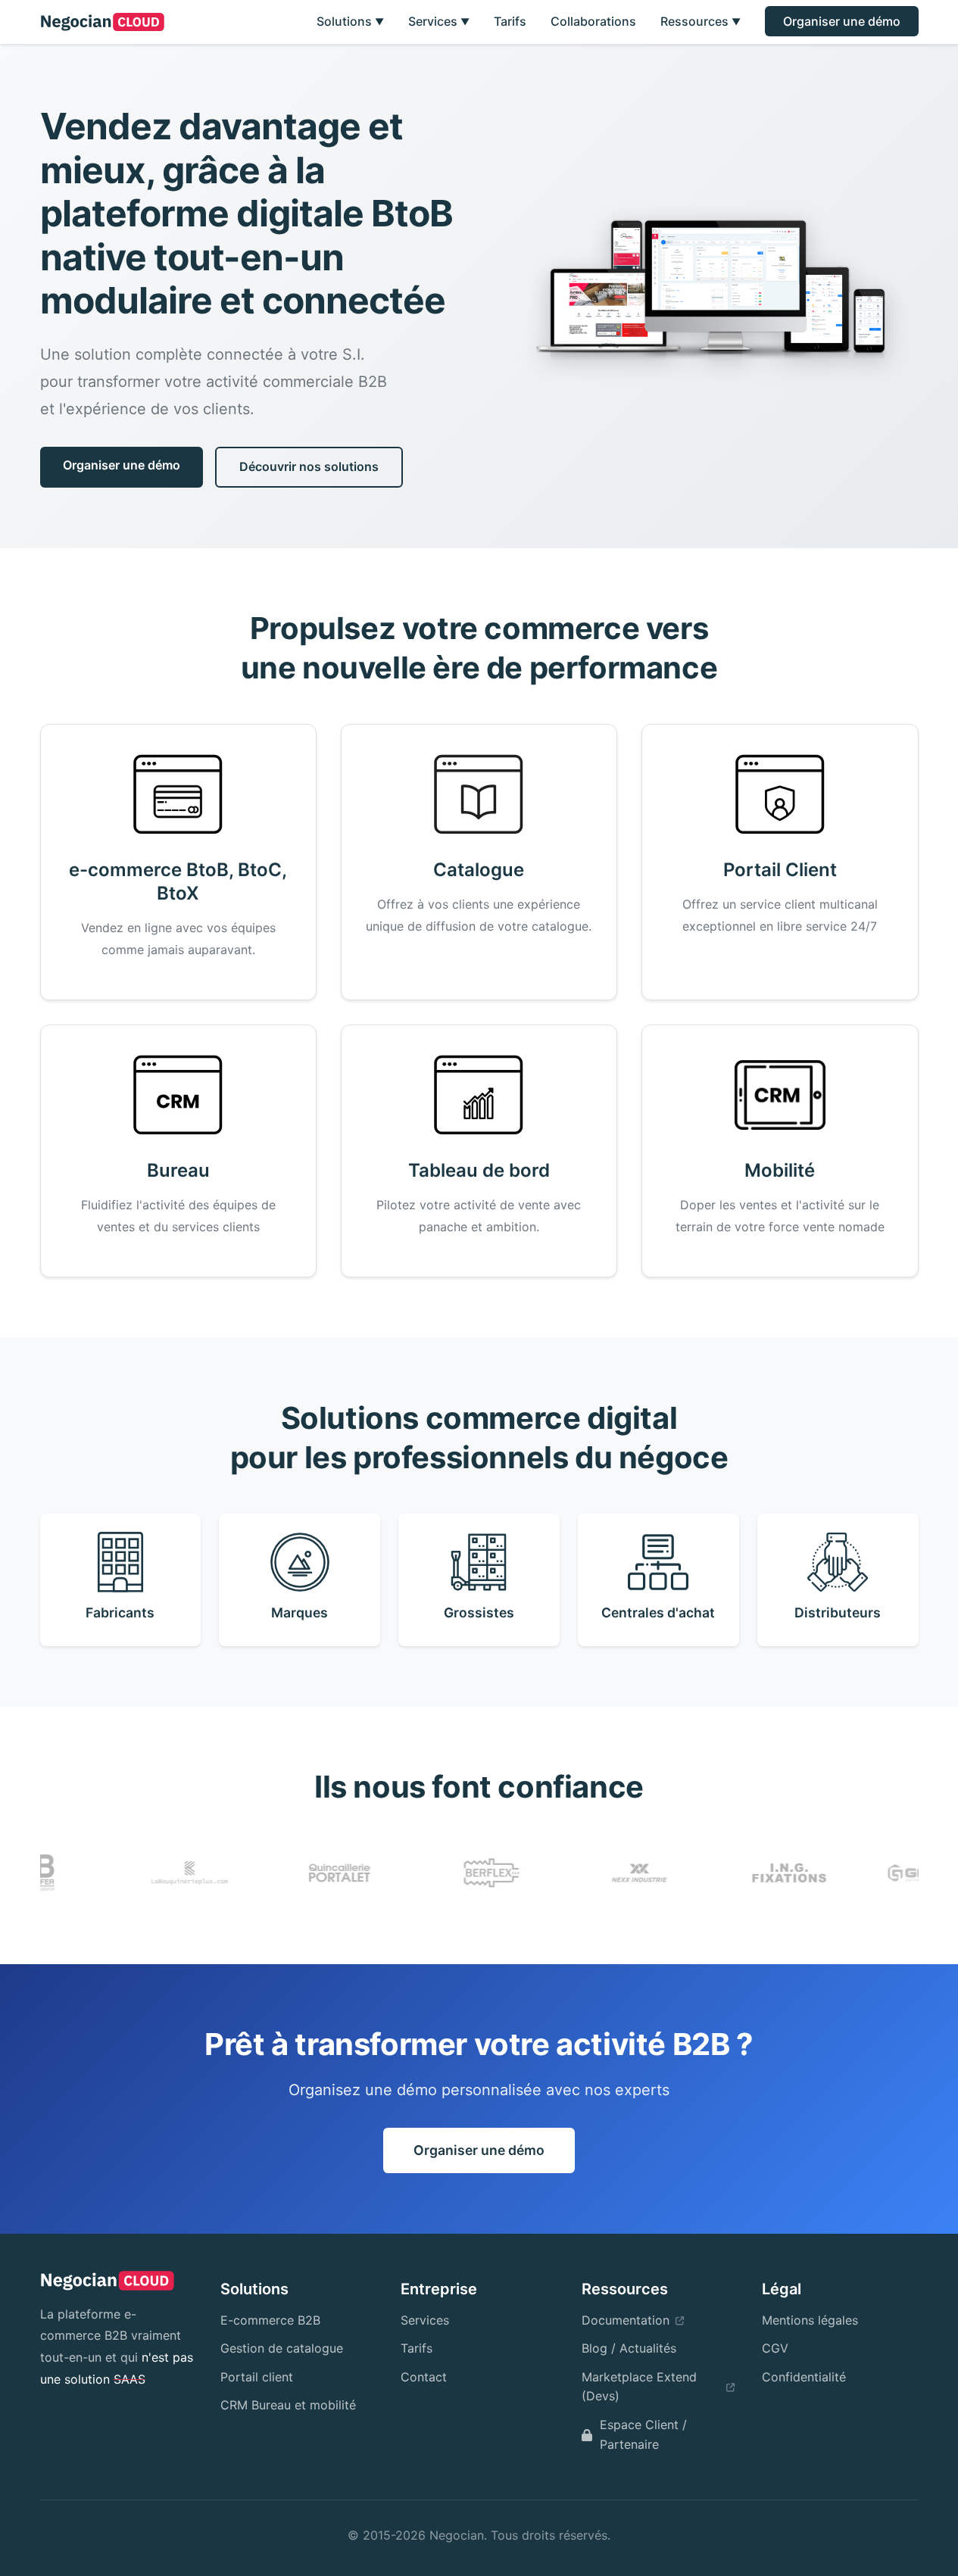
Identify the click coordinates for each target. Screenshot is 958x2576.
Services (439, 21)
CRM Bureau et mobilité (288, 2405)
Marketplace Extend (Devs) (639, 2387)
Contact (424, 2377)
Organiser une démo (842, 21)
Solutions (350, 21)
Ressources (701, 21)
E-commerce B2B (270, 2320)
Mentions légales (810, 2320)
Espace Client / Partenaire (643, 2434)
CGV (775, 2348)
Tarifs (510, 21)
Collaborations (593, 21)
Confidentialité (804, 2377)
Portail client (257, 2377)
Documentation (626, 2320)
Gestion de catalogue (282, 2348)
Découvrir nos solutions (309, 466)
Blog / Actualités (629, 2348)
